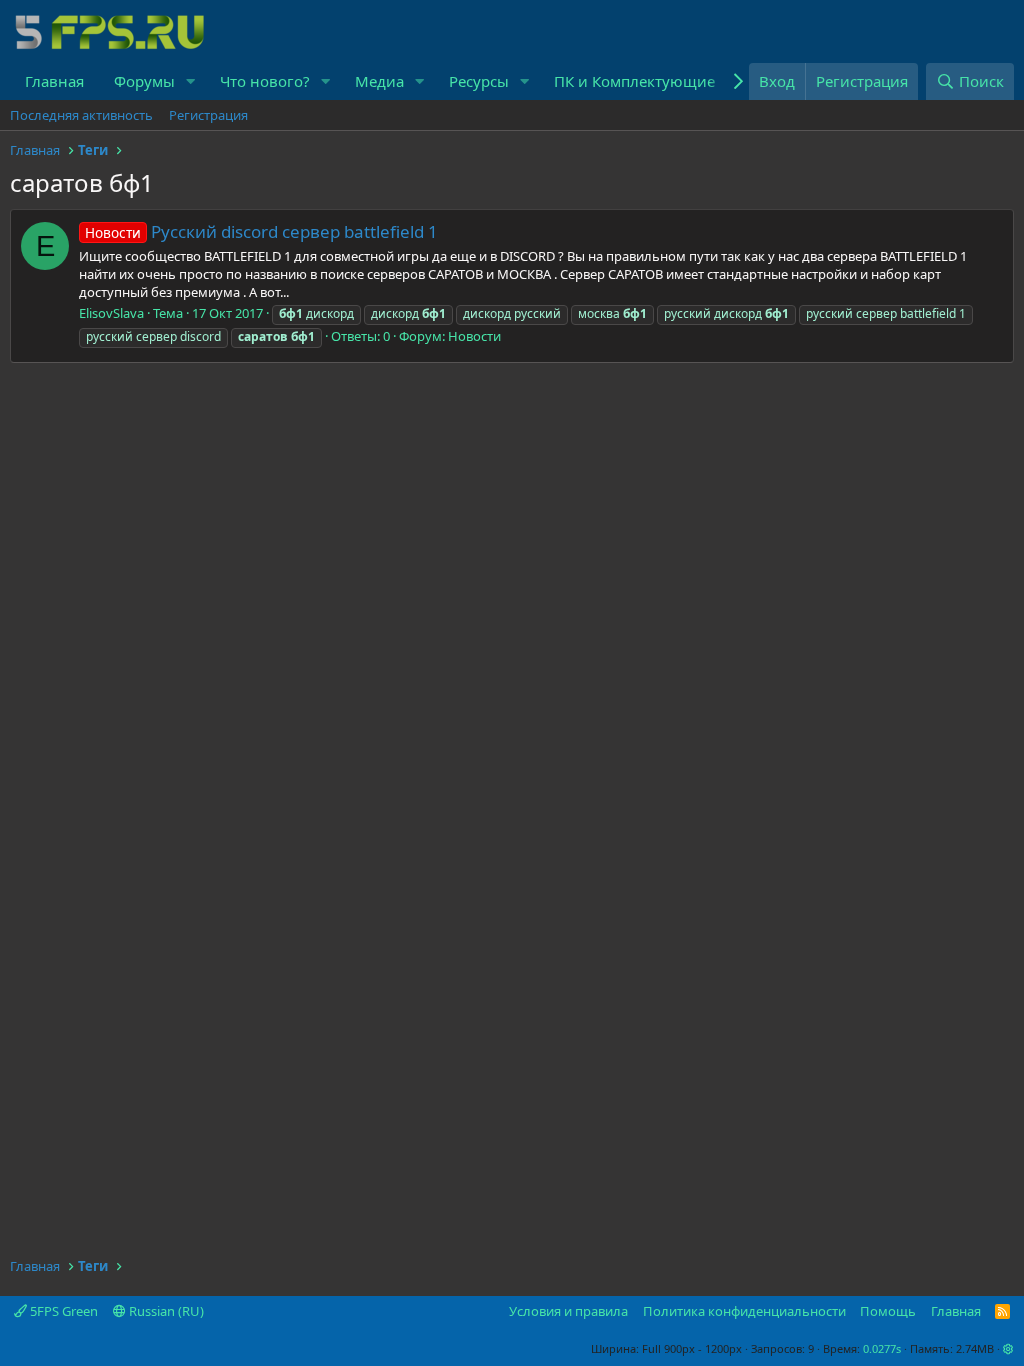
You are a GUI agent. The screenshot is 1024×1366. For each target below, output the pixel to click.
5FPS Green (62, 1311)
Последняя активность (81, 115)
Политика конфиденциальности (744, 1311)
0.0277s (882, 1348)
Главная (54, 81)
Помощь (888, 1311)
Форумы (144, 81)
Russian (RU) (165, 1311)
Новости (474, 336)
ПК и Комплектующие (634, 81)
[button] (191, 81)
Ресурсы (479, 81)
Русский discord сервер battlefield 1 (261, 231)
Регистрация (208, 115)
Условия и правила (568, 1311)
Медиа (379, 81)
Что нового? (265, 81)
